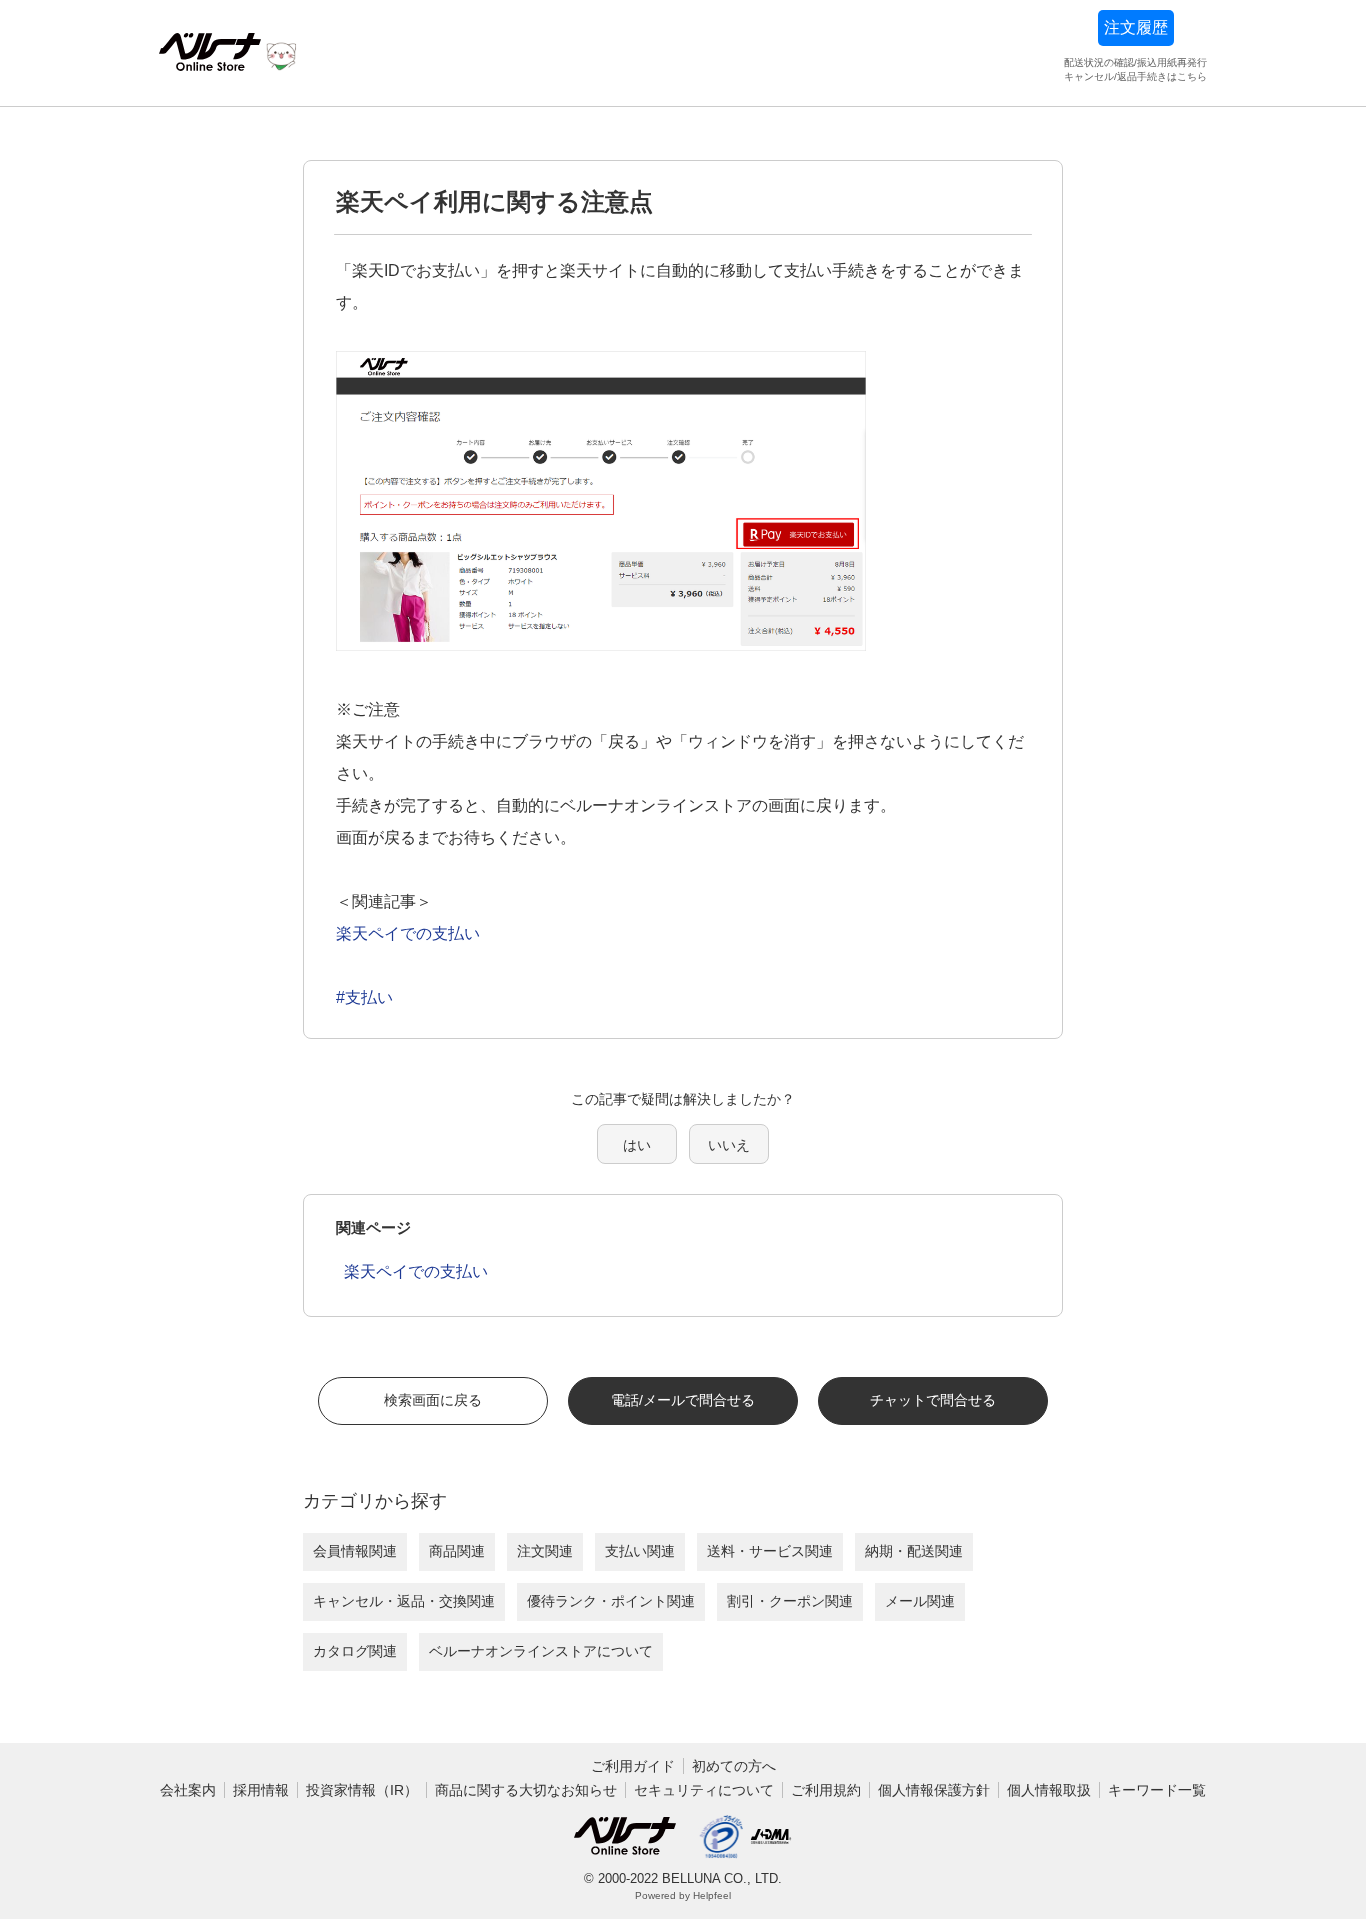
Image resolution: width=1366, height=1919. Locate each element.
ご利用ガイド (633, 1766)
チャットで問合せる (933, 1400)
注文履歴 (1136, 27)
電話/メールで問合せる (683, 1400)
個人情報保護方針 (934, 1790)
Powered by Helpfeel (683, 1895)
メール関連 (920, 1601)
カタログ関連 (355, 1651)
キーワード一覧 (1157, 1790)
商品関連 (457, 1551)
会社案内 (188, 1790)
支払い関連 (640, 1551)
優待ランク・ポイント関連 (611, 1601)
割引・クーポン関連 (790, 1601)
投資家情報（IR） (362, 1790)
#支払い (364, 997)
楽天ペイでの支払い (408, 933)
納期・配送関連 (914, 1551)
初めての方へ (734, 1766)
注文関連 (545, 1551)
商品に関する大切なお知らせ (526, 1790)
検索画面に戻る (433, 1400)
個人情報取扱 (1049, 1790)
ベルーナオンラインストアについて (541, 1651)
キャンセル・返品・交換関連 (404, 1601)
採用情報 (261, 1790)
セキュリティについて (704, 1790)
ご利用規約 (826, 1790)
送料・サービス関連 (770, 1551)
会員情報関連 (355, 1551)
